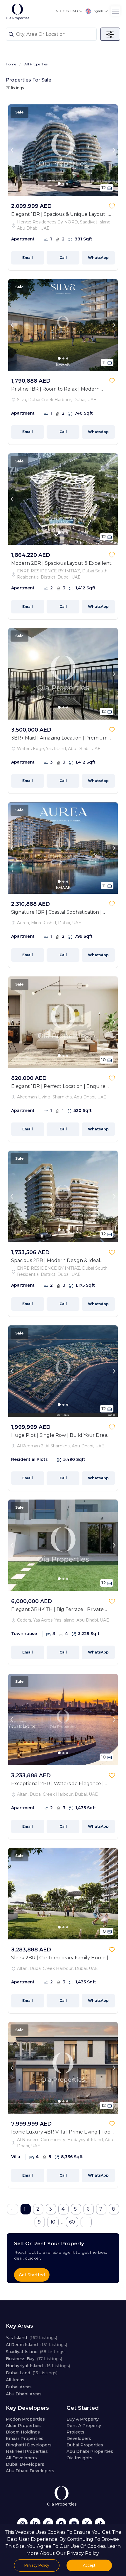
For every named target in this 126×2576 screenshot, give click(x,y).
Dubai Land (32, 2373)
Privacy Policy (37, 2565)
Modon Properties (25, 2419)
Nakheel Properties (27, 2451)
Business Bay (34, 2359)
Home (11, 64)
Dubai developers (25, 2464)
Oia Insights (79, 2458)
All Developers (21, 2458)
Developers (79, 2438)
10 (53, 2222)
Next (114, 150)
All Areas (15, 2380)
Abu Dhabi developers (30, 2471)
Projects (75, 2432)
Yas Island (31, 2338)
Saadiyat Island (36, 2352)
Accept (89, 2565)
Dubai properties (85, 2445)
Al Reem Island (36, 2345)
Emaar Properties (25, 2438)
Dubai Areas (19, 2387)
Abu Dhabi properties (90, 2451)
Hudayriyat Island (38, 2366)
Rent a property (84, 2426)
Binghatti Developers (29, 2445)
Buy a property (83, 2419)
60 (72, 2222)
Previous (12, 150)
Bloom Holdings (23, 2432)
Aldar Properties (23, 2426)
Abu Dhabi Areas (24, 2394)
